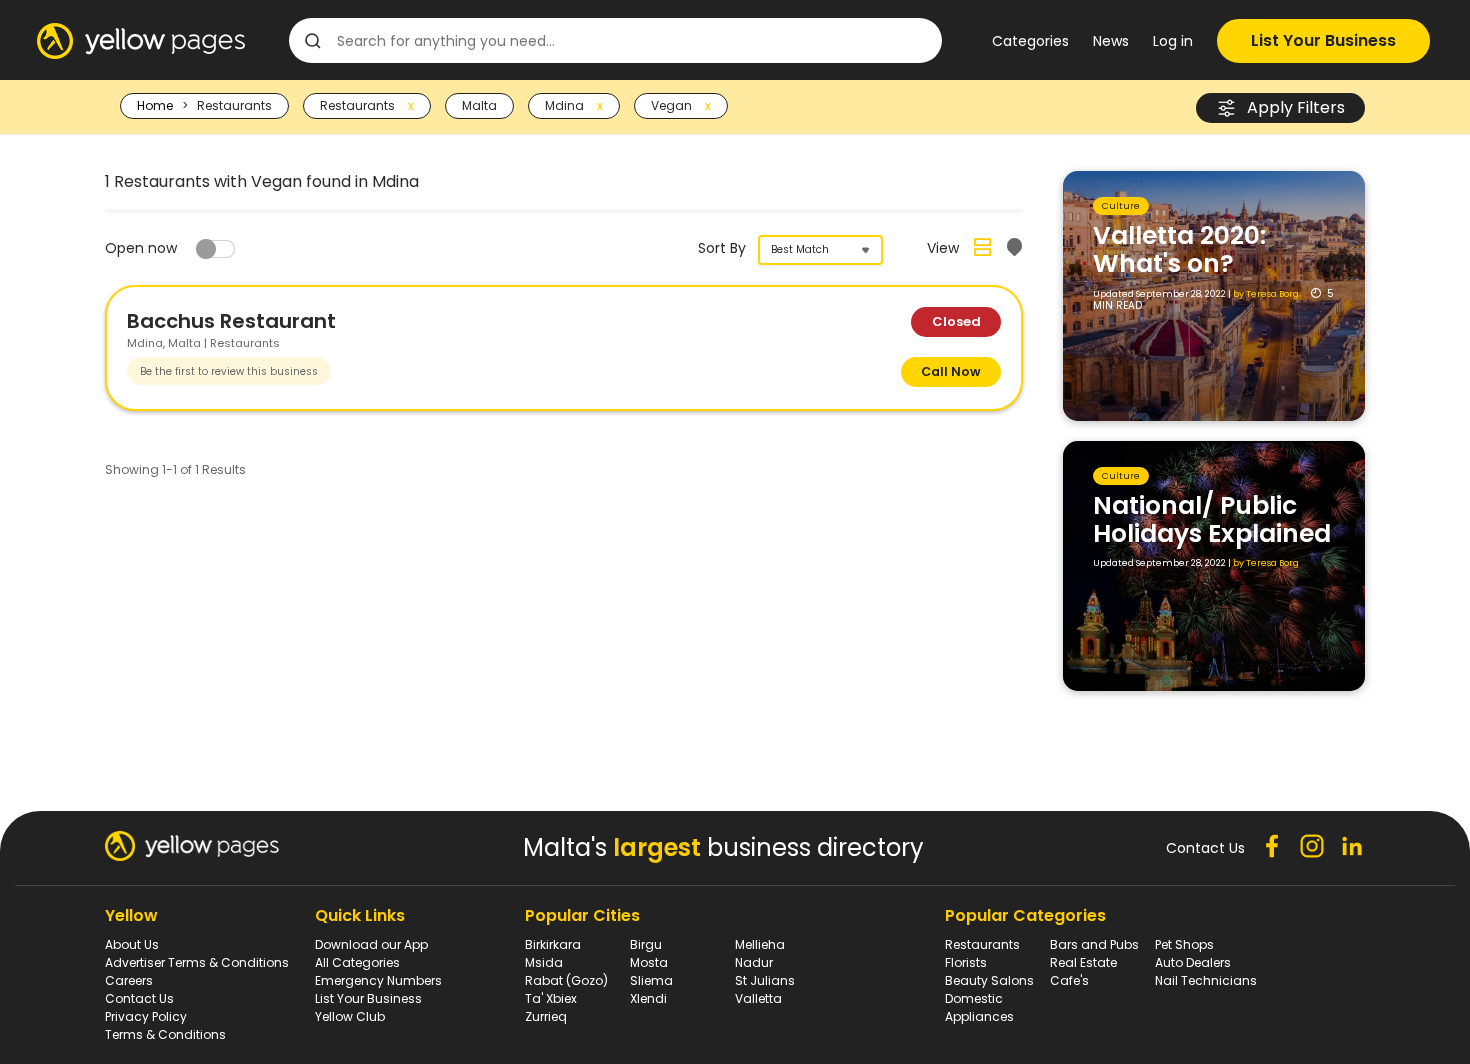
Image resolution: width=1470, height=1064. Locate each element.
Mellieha (760, 944)
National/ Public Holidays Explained (1212, 519)
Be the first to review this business (229, 371)
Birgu (646, 944)
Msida (544, 962)
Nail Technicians (1206, 980)
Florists (966, 962)
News (1111, 41)
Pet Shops (1184, 944)
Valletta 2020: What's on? (1179, 249)
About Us (132, 944)
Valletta (758, 998)
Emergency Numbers (378, 980)
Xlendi (648, 998)
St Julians (765, 980)
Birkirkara (553, 944)
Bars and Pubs (1094, 944)
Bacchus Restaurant (231, 321)
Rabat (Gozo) (566, 980)
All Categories (357, 962)
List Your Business (1323, 40)
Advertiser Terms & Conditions (197, 962)
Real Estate (1083, 962)
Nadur (754, 962)
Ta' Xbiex (551, 998)
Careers (129, 980)
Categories (1030, 41)
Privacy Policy (146, 1016)
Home (155, 105)
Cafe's (1069, 980)
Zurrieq (546, 1016)
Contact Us (139, 998)
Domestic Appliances (979, 1007)
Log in (1173, 41)
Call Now (951, 371)
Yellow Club (350, 1016)
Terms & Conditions (165, 1034)
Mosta (649, 962)
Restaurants (982, 944)
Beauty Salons (989, 980)
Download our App (371, 944)
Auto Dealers (1193, 962)
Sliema (651, 980)
